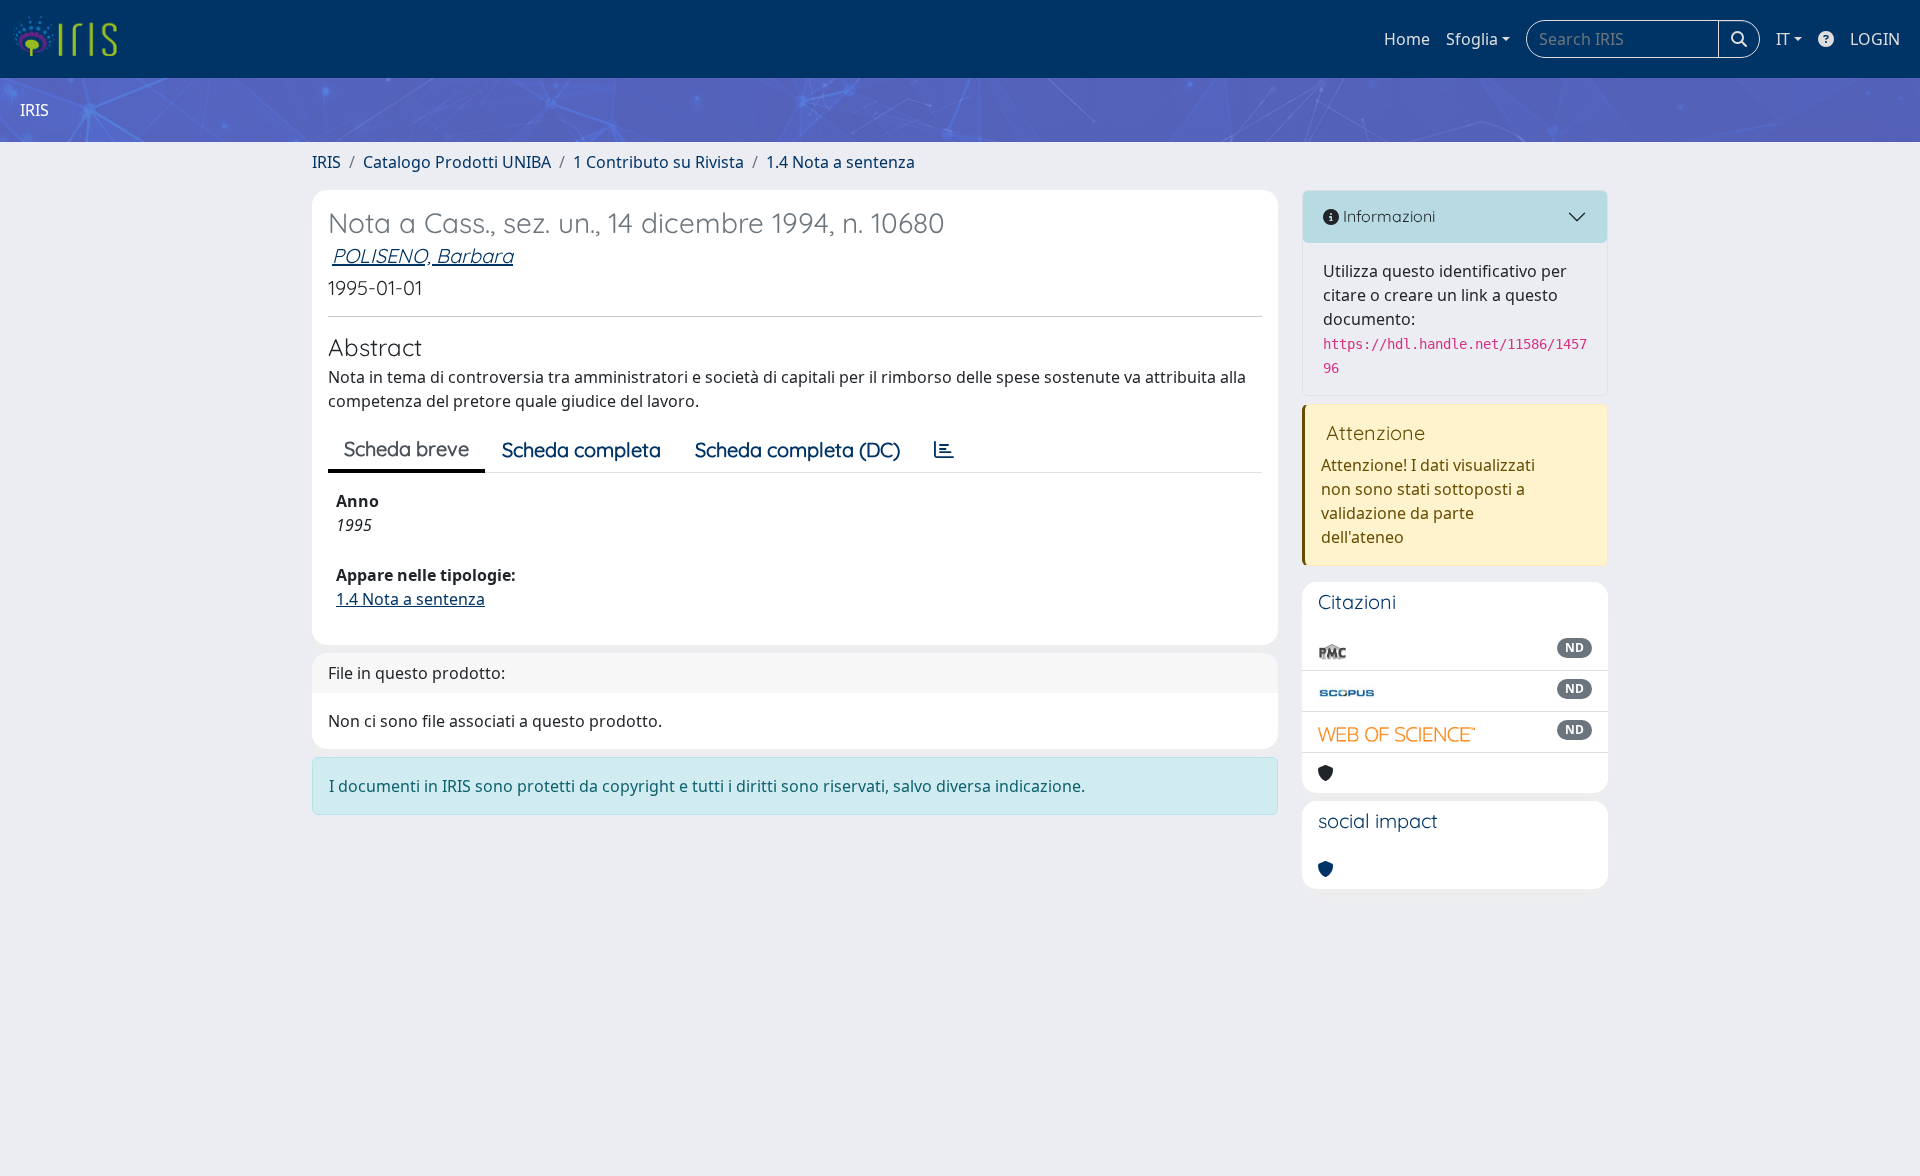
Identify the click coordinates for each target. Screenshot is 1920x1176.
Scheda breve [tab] (406, 448)
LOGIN (1875, 39)
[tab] (944, 450)
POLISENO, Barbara (422, 255)
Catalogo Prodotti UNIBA (457, 162)
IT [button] (1783, 39)
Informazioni (1387, 216)
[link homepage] (72, 39)
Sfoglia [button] (1472, 39)
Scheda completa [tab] (581, 449)
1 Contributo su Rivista (658, 162)
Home (1407, 39)
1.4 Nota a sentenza (840, 162)
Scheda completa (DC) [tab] (797, 449)
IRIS (326, 162)
